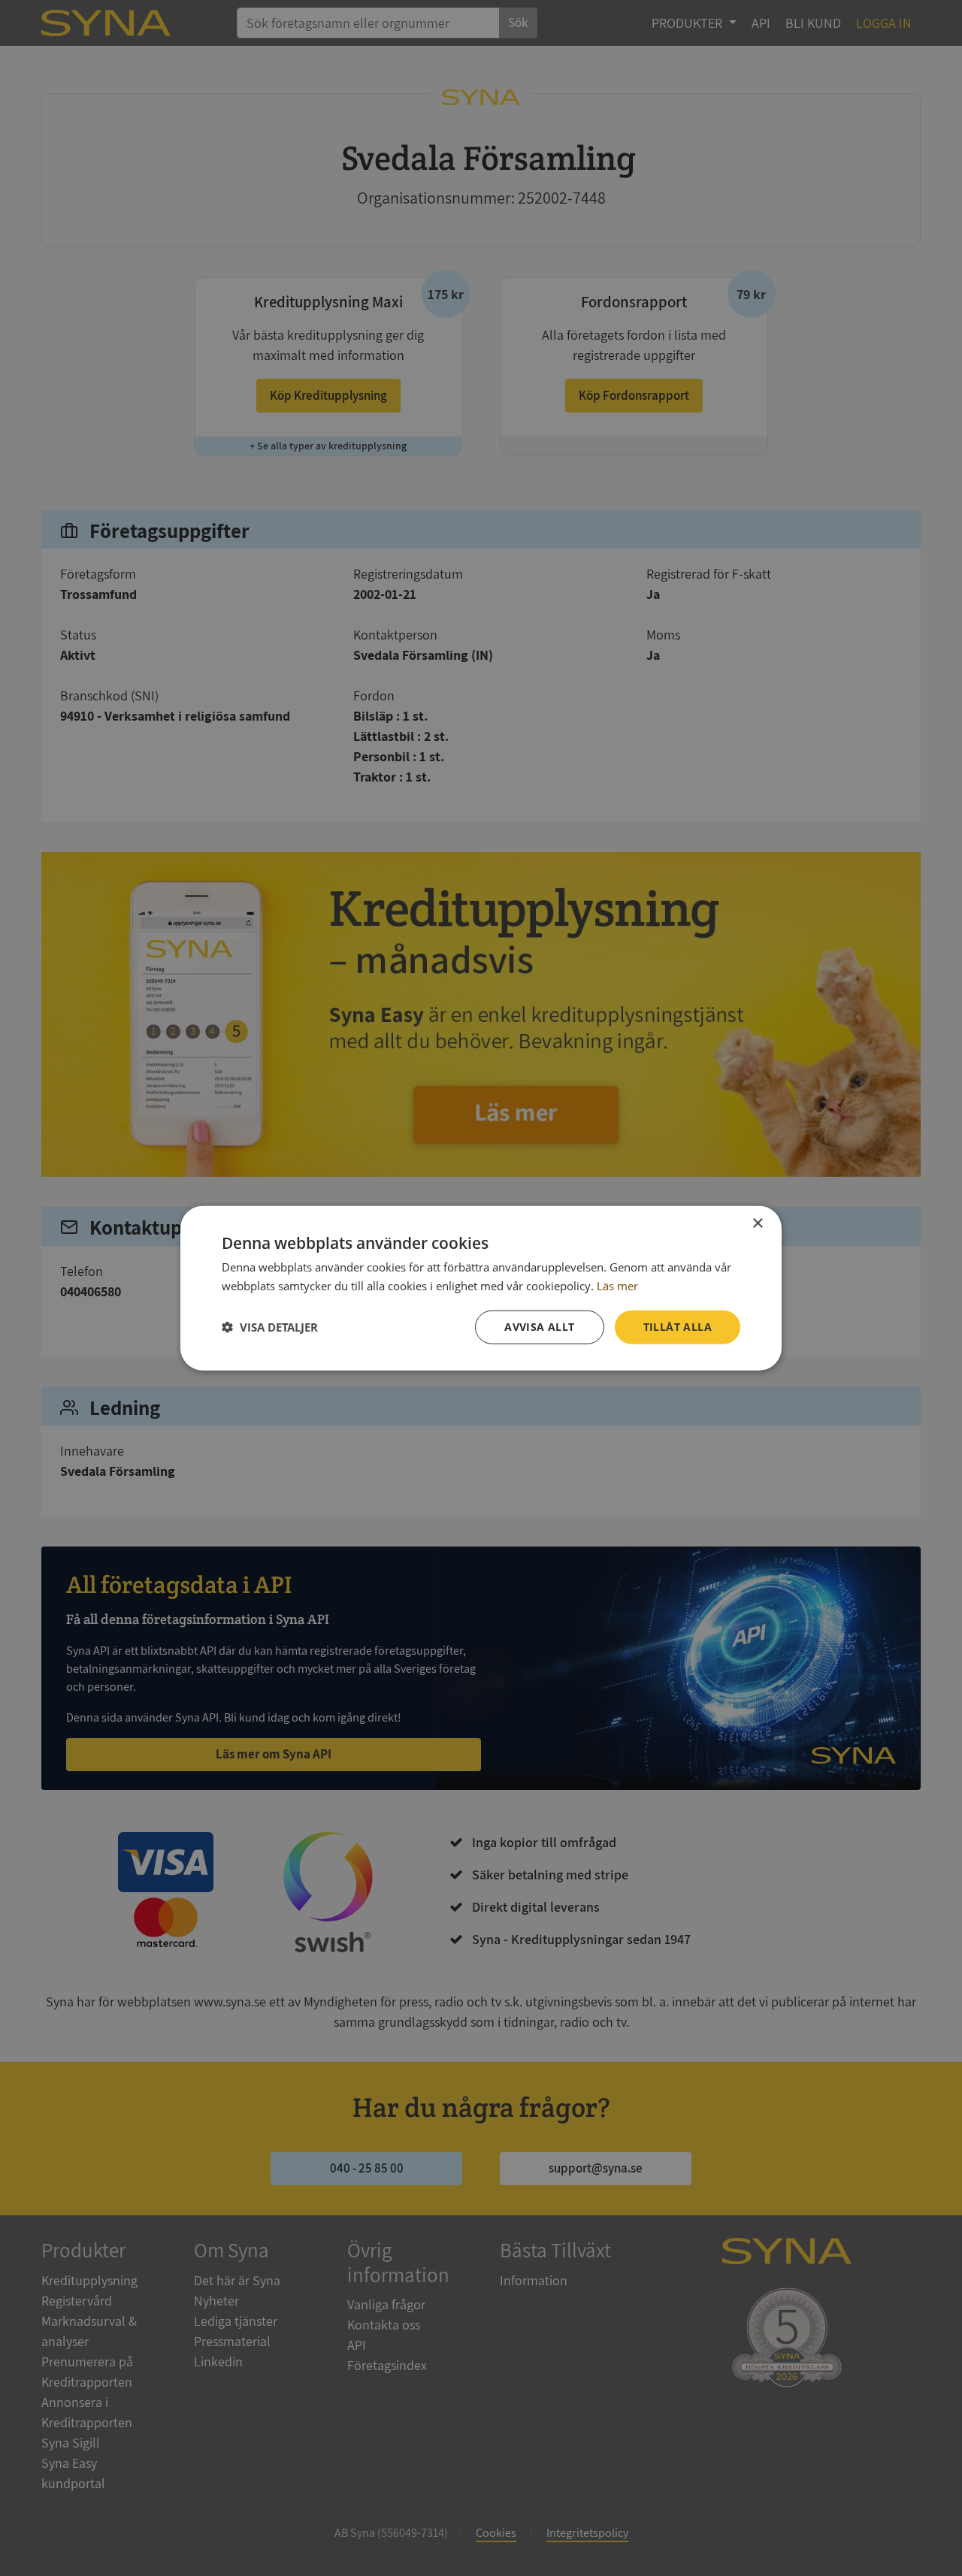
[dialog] (481, 1288)
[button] (270, 1327)
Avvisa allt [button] (539, 1327)
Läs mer (617, 1286)
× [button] (757, 1224)
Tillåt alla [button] (678, 1327)
